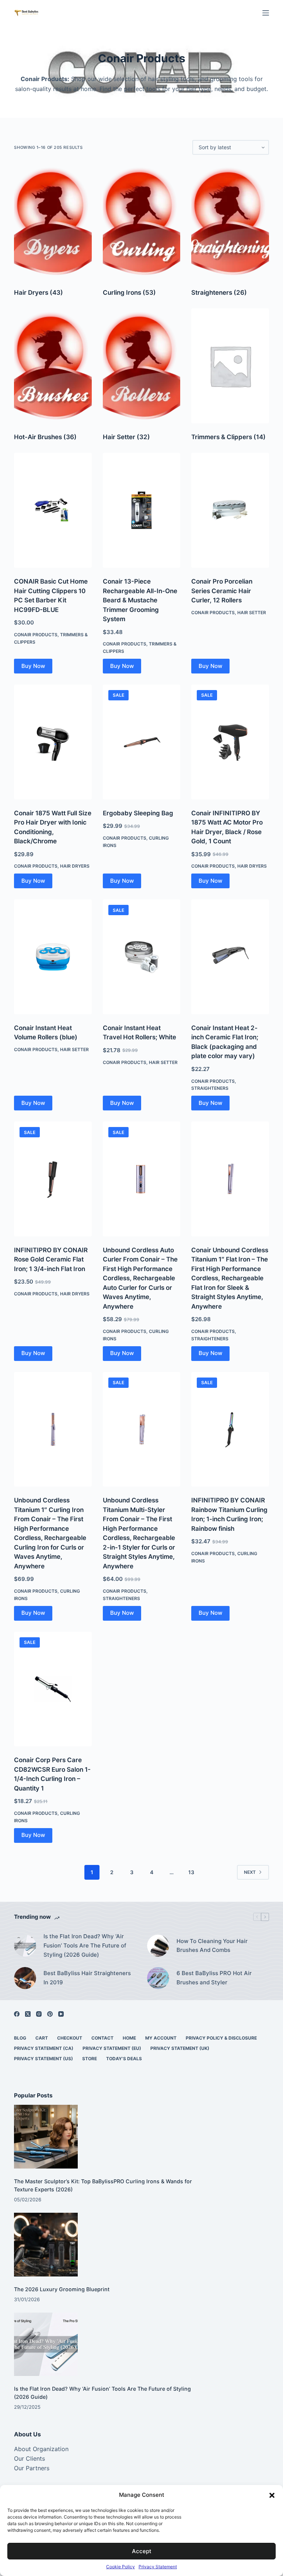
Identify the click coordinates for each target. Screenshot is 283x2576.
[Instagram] (39, 2014)
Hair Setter (126, 437)
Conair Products (36, 635)
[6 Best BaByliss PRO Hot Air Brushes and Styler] (158, 1978)
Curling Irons (129, 293)
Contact (102, 2038)
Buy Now (33, 666)
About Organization (41, 2449)
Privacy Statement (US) (43, 2059)
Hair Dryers (39, 293)
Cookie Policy (120, 2567)
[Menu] (266, 13)
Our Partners (32, 2468)
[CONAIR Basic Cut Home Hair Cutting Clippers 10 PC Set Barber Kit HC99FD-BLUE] (53, 510)
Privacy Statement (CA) (44, 2048)
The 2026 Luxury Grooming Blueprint (62, 2289)
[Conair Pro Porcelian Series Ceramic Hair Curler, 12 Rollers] (230, 510)
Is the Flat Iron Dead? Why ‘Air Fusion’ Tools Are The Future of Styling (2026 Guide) (85, 1945)
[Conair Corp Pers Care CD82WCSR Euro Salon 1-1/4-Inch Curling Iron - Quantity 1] (53, 1689)
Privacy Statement (158, 2567)
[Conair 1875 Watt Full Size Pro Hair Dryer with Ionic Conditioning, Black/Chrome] (53, 742)
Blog (20, 2038)
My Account (161, 2038)
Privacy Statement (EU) (112, 2048)
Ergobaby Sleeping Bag (138, 813)
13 (191, 1872)
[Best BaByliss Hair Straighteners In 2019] (25, 1978)
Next (250, 1872)
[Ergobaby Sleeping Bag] (141, 742)
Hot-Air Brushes (45, 437)
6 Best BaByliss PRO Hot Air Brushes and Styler (214, 1978)
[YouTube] (61, 2014)
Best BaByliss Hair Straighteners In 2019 (87, 1978)
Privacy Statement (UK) (180, 2048)
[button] (272, 2495)
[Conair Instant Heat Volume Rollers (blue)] (53, 957)
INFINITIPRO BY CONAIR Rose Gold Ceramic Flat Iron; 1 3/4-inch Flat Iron (51, 1259)
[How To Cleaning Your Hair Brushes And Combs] (158, 1946)
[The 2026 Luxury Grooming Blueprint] (46, 2245)
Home (129, 2038)
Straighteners (219, 293)
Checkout (70, 2038)
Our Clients (29, 2458)
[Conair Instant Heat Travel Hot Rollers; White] (141, 957)
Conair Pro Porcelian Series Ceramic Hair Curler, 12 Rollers (222, 591)
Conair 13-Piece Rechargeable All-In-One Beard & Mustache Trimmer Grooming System (140, 600)
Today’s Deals (124, 2059)
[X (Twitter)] (28, 2014)
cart (42, 2038)
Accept (142, 2551)
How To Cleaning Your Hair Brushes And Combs (212, 1946)
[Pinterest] (50, 2014)
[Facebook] (17, 2014)
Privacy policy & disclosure (221, 2038)
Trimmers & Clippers (228, 437)
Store (90, 2059)
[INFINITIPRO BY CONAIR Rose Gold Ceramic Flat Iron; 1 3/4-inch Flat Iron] (53, 1179)
